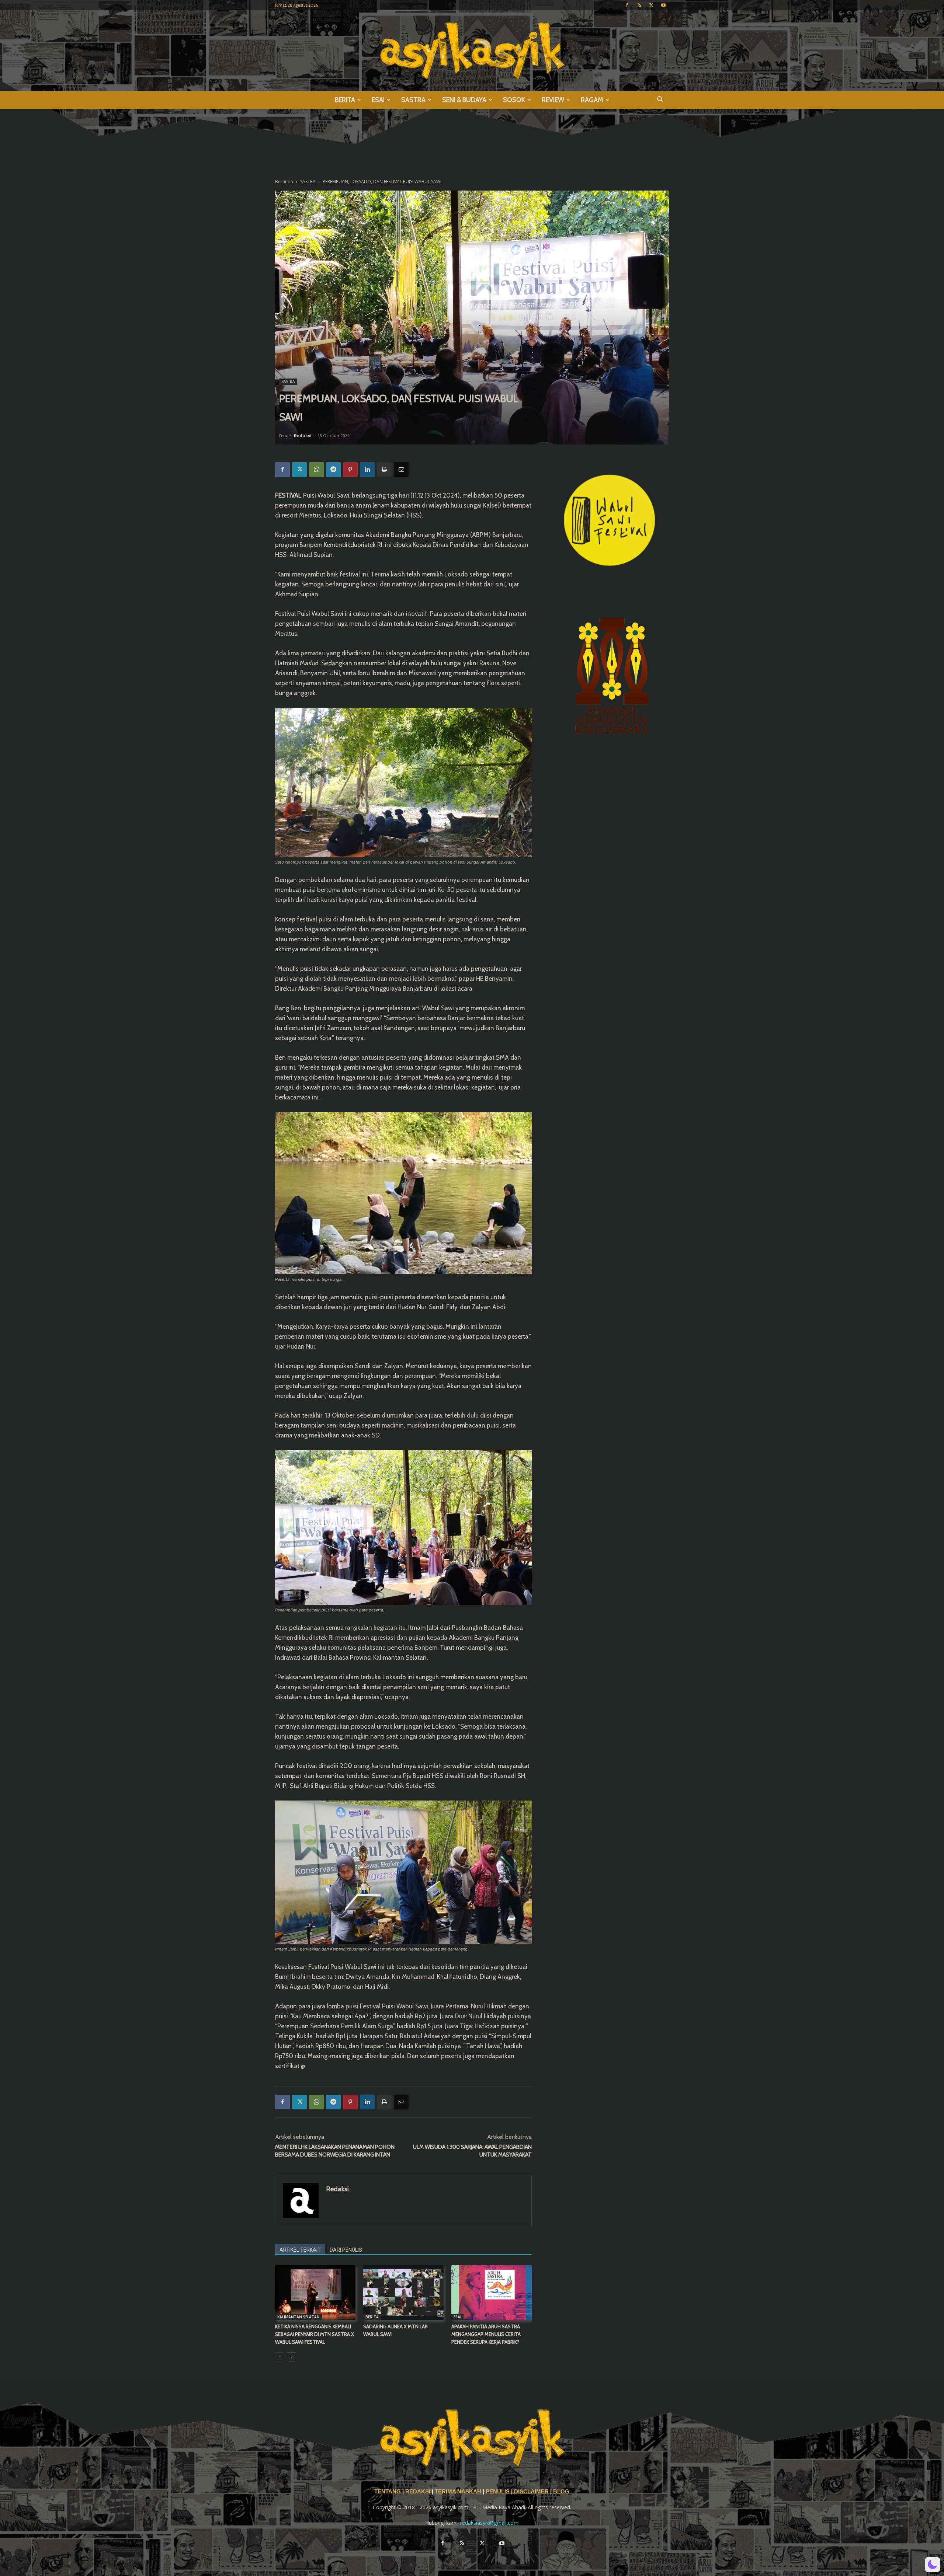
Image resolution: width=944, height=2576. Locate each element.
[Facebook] (627, 5)
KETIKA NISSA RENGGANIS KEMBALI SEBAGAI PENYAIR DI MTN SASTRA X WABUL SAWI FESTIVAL (315, 2334)
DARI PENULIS (346, 2250)
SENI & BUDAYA (464, 100)
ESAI (378, 100)
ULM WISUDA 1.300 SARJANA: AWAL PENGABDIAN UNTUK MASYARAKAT (472, 2151)
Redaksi (303, 435)
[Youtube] (663, 5)
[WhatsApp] (316, 470)
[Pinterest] (350, 470)
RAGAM (592, 100)
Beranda (284, 182)
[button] (660, 100)
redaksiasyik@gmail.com (489, 2523)
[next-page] (291, 2357)
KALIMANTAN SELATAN (299, 2317)
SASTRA (413, 100)
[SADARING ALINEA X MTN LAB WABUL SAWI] (403, 2293)
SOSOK (514, 100)
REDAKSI (418, 2492)
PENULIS (498, 2492)
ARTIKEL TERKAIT (300, 2250)
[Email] (401, 470)
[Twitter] (651, 5)
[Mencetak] (384, 470)
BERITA (345, 100)
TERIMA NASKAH (459, 2492)
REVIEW (553, 100)
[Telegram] (333, 470)
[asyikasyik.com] (472, 51)
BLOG (561, 2492)
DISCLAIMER (531, 2492)
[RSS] (639, 5)
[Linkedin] (367, 470)
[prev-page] (280, 2357)
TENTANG (388, 2492)
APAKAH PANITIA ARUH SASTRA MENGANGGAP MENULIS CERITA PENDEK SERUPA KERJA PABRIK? (486, 2334)
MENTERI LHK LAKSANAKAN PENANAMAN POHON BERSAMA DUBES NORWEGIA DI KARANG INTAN (335, 2151)
